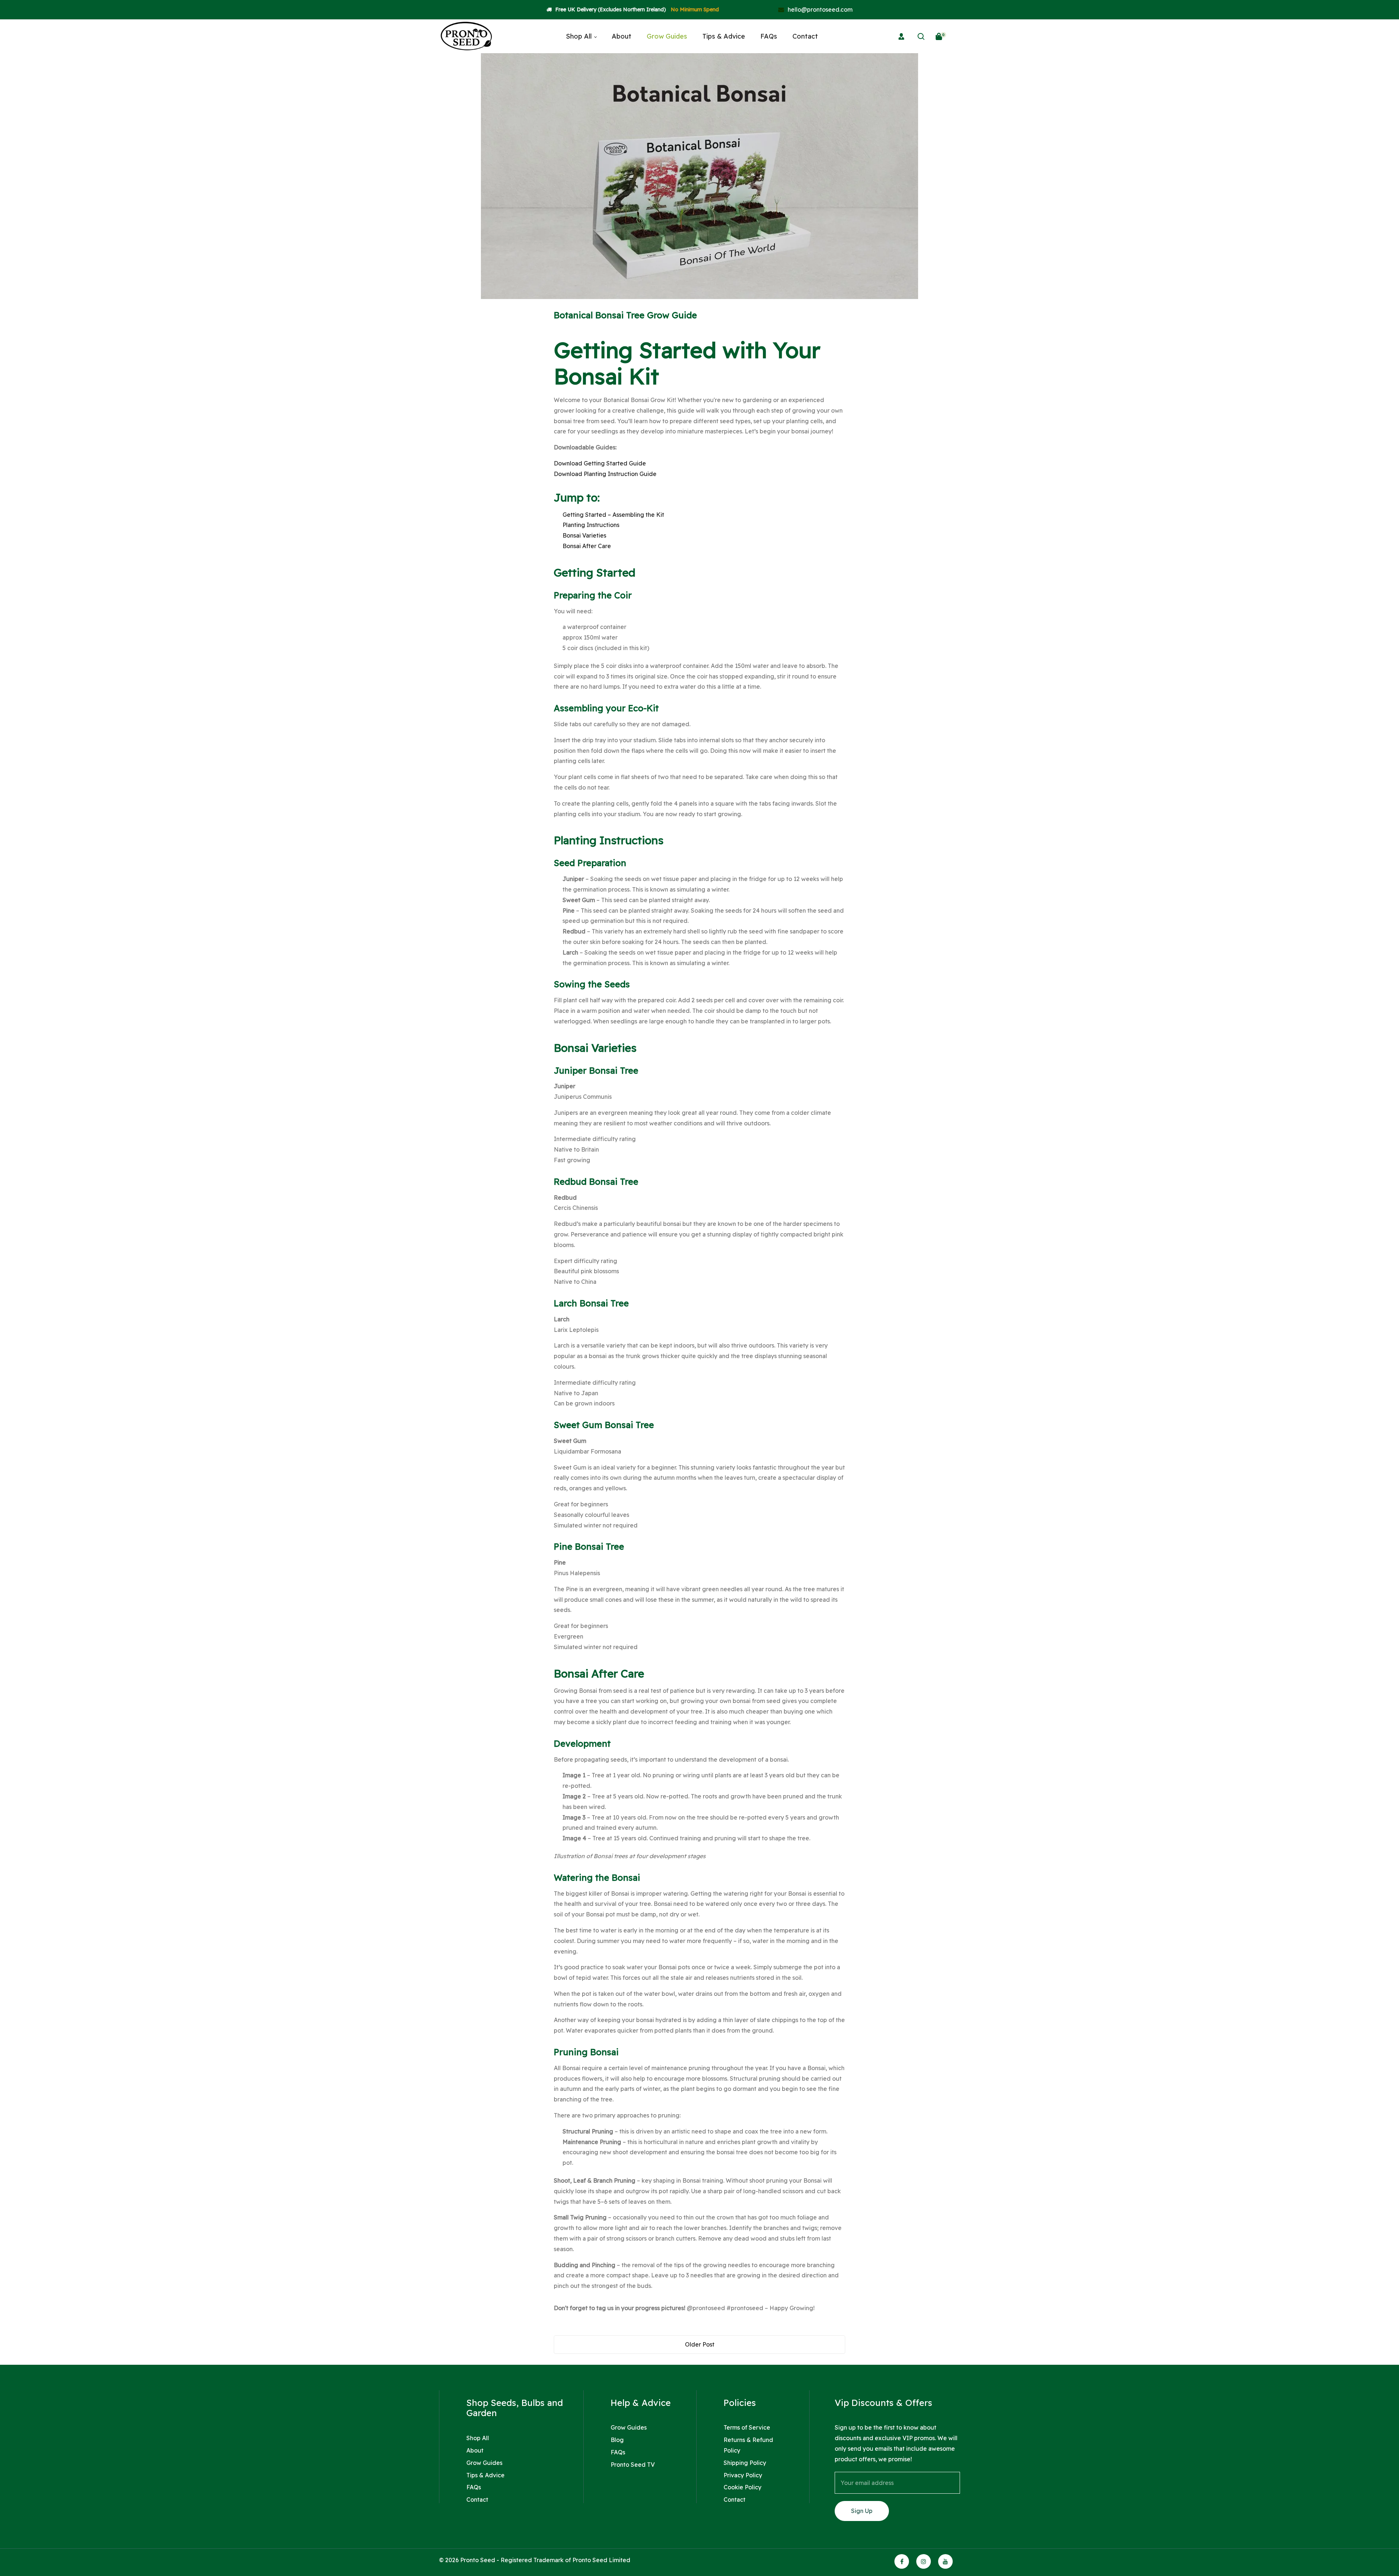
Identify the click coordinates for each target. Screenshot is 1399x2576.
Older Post (700, 2344)
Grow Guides (484, 2463)
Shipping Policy (745, 2463)
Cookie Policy (742, 2487)
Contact (477, 2500)
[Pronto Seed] (466, 36)
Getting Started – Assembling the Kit (613, 515)
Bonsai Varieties (584, 535)
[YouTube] (945, 2561)
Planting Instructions (591, 525)
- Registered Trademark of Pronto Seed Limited (563, 2560)
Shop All (478, 2438)
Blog (617, 2440)
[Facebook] (902, 2561)
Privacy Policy (743, 2475)
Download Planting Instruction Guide (605, 474)
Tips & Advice (485, 2475)
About (475, 2450)
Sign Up (862, 2511)
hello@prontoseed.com (819, 9)
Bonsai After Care (587, 546)
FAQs (474, 2487)
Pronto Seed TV (633, 2465)
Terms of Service (747, 2427)
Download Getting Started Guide (600, 463)
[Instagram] (924, 2561)
